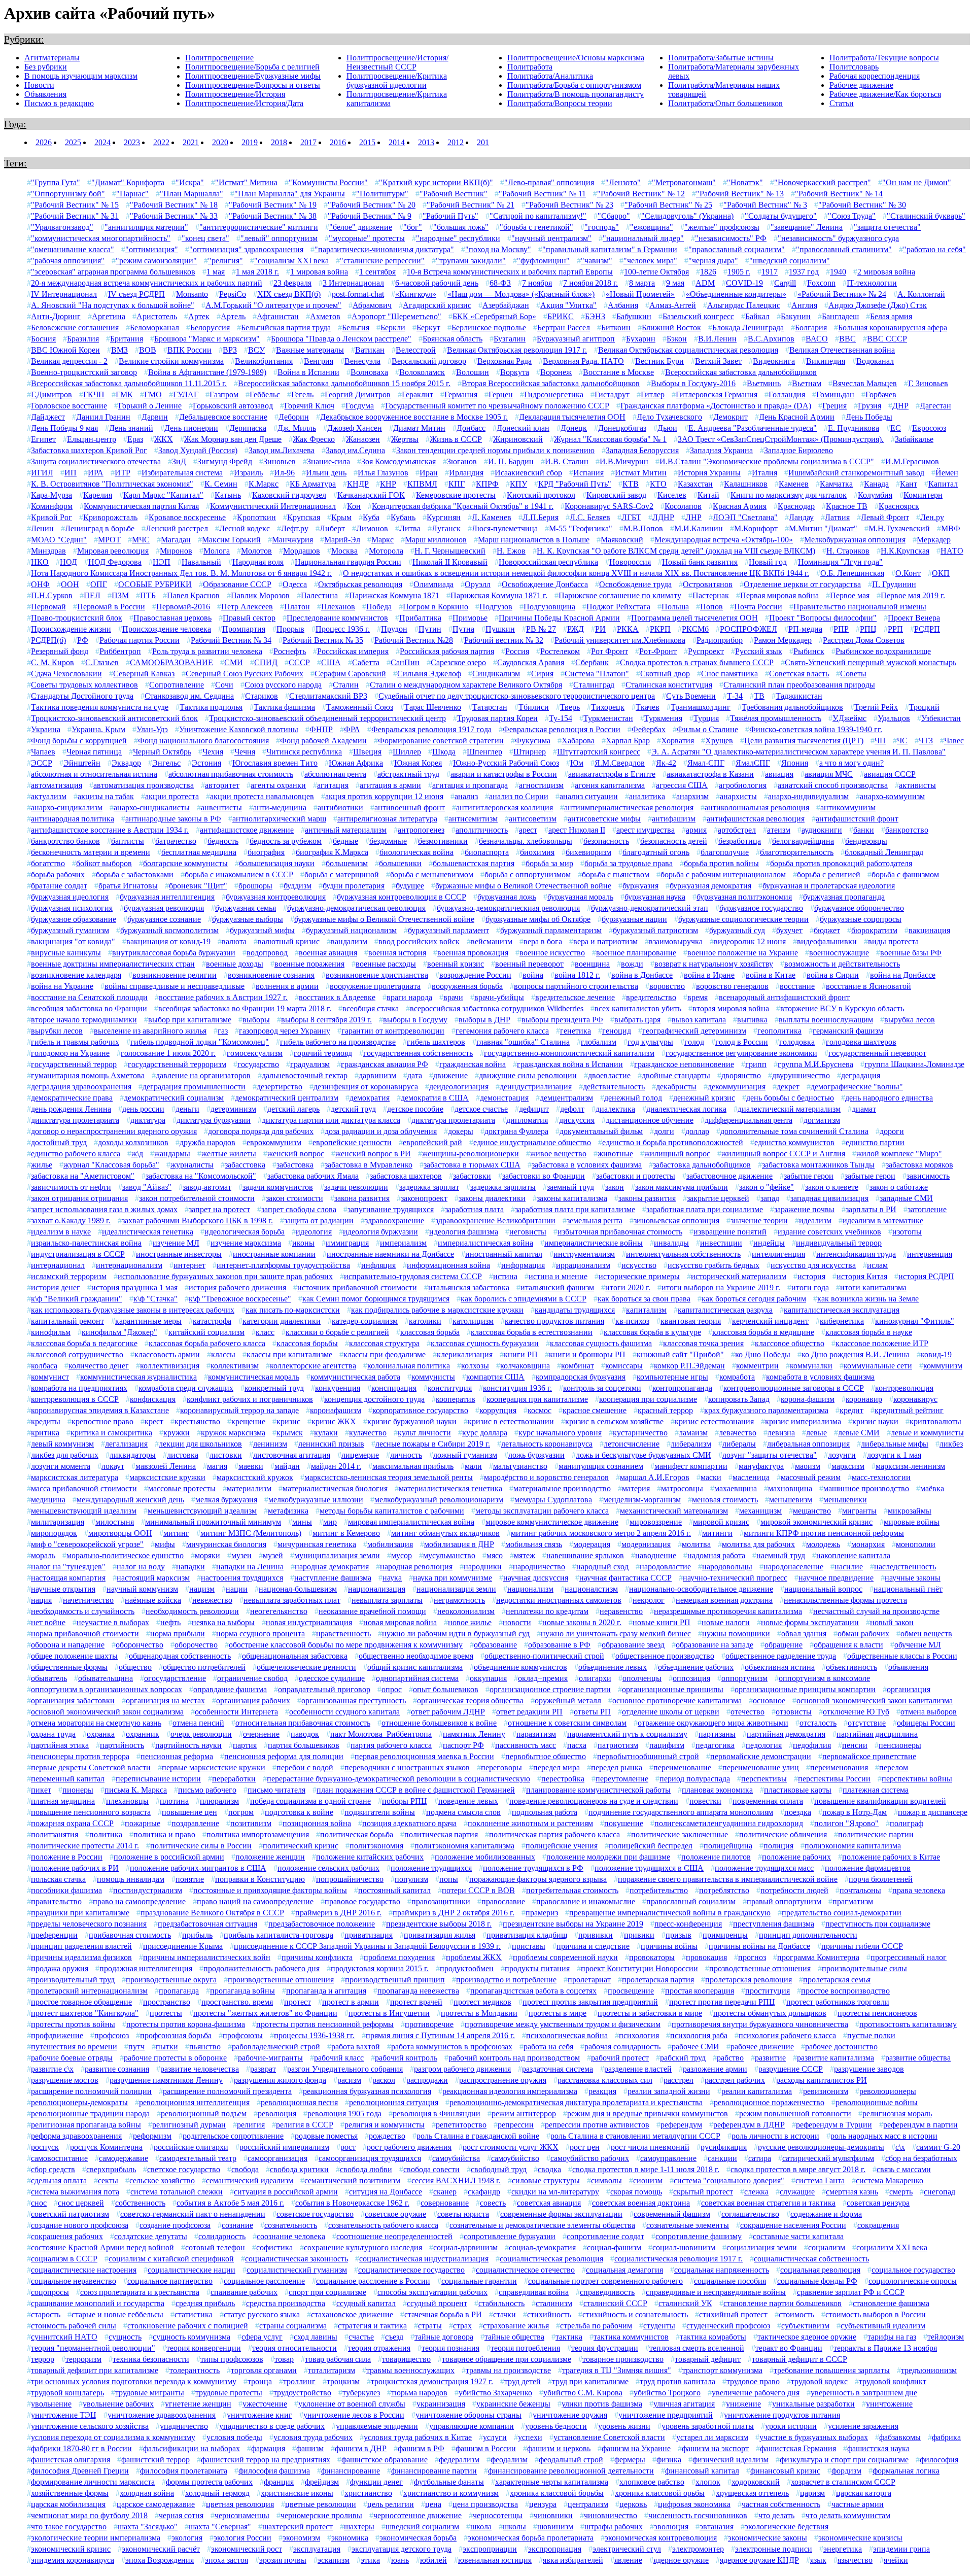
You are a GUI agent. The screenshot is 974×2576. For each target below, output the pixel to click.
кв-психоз (632, 1321)
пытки (167, 2047)
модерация (592, 1544)
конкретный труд (274, 1388)
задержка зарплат (429, 1187)
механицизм (760, 1511)
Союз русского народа (283, 685)
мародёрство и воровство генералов (546, 1477)
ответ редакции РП (529, 1712)
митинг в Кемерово (346, 1533)
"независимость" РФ (731, 238)
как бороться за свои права (644, 1299)
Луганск (446, 528)
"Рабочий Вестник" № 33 (174, 216)
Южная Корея (418, 763)
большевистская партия (474, 863)
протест (298, 2002)
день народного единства (889, 1098)
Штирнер (530, 752)
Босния (43, 339)
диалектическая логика (686, 1109)
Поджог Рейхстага (618, 607)
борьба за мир (549, 863)
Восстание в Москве (618, 372)
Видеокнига (774, 361)
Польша (675, 607)
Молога (217, 551)
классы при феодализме (385, 1354)
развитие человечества (200, 2069)
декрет (788, 1087)
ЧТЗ (926, 741)
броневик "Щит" (198, 886)
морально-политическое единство (125, 1555)
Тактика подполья (211, 707)
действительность (614, 1087)
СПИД (266, 662)
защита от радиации (319, 1221)
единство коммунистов (794, 1142)
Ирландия (466, 473)
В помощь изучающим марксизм (81, 76)
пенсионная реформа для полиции (284, 1756)
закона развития (362, 1198)
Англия (804, 305)
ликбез (951, 1444)
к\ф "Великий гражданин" (77, 1299)
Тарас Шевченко (433, 707)
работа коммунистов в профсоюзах (452, 2047)
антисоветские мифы (604, 819)
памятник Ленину (474, 1734)
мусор (402, 1555)
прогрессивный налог (909, 1957)
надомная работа (716, 1555)
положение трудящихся (431, 1868)
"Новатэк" (745, 182)
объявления (908, 1667)
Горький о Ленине (150, 406)
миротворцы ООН (120, 1533)
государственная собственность (418, 1053)
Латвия (837, 517)
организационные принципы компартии (805, 1689)
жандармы (172, 1154)
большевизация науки (277, 863)
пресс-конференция (688, 1924)
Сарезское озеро (458, 662)
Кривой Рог (51, 517)
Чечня (245, 752)
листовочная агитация (292, 1455)
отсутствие (867, 1723)
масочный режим (811, 1477)
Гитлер (653, 394)
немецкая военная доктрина (724, 1600)
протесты (166, 2013)
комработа (737, 1377)
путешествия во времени (74, 2047)
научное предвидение (836, 1578)
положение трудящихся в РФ (533, 1868)
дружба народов (207, 1142)
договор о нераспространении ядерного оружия (114, 1131)
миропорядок (54, 1533)
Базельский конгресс (698, 316)
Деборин (294, 417)
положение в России (67, 1857)
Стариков (262, 696)
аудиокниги (822, 830)
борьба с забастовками (135, 874)
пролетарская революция (749, 1980)
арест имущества (646, 830)
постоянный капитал (394, 1890)
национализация (377, 1589)
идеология (314, 1232)
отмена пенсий (198, 1723)
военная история (397, 953)
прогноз (752, 1957)
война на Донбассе (903, 975)
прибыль (197, 1935)
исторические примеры (639, 1276)
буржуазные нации (634, 919)
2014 (397, 142)
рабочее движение (762, 2047)
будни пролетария (354, 886)
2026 (44, 142)
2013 (426, 142)
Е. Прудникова (854, 428)
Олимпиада (433, 584)
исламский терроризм (69, 1276)
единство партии (875, 1142)
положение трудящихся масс (764, 1868)
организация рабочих (253, 1701)
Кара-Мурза (51, 495)
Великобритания (264, 361)
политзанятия (55, 1834)
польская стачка (58, 1879)
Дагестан (935, 406)
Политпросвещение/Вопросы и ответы (253, 85)
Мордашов (302, 551)
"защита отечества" (887, 227)
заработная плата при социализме (705, 1209)
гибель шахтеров (436, 1042)
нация (41, 1600)
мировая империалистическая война (411, 1522)
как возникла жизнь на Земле (868, 1299)
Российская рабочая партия (447, 651)
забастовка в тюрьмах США (472, 1165)
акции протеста (172, 796)
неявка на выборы (223, 1622)
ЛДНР (663, 517)
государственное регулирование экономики (741, 1053)
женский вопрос (296, 1154)
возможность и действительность (842, 964)
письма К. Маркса (136, 1790)
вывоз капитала (699, 1020)
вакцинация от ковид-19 (168, 941)
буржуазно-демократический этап (650, 908)
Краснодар (796, 506)
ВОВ (148, 350)
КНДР (358, 484)
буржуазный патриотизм (655, 930)
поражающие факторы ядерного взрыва (538, 1879)
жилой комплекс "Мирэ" (899, 1154)
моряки (207, 1555)
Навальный (201, 562)
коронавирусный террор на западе (239, 1410)
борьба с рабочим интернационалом (723, 874)
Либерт (332, 528)
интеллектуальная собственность (683, 1254)
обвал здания (804, 1634)
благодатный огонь (656, 852)
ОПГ (99, 584)
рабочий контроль (406, 2058)
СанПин (405, 662)
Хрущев (719, 741)
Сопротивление (177, 685)
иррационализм (583, 1265)
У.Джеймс (849, 718)
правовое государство (362, 1901)
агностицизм (541, 785)
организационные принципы (673, 1689)
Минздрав (48, 551)
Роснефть (290, 651)
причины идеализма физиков (81, 1957)
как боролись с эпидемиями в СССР (524, 1299)
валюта (234, 941)
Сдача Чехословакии (66, 674)
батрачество (176, 841)
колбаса (44, 1366)
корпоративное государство (420, 1410)
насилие (849, 1567)
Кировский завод (616, 495)
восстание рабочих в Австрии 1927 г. (223, 997)
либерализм (691, 1444)
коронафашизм (336, 1410)
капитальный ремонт (67, 1321)
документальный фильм (601, 1131)
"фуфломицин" (543, 261)
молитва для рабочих (758, 1544)
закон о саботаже (899, 1187)
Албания (623, 305)
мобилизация (390, 1544)
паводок (305, 1734)
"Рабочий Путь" (450, 216)
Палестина (319, 595)
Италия (764, 473)
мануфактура (761, 1466)
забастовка (295, 1165)
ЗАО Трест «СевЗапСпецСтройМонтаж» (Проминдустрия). (781, 439)
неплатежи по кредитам (547, 1611)
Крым (341, 517)
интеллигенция (778, 1254)
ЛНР (693, 517)
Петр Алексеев (247, 607)
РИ (600, 629)
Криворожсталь (110, 517)
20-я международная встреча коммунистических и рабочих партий (147, 283)
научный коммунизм (142, 1589)
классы (223, 1354)
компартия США (495, 1377)
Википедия (826, 361)
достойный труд (59, 1142)
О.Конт (908, 573)
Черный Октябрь (162, 752)
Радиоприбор (720, 640)
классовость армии (167, 1354)
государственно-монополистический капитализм (569, 1053)
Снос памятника (729, 674)
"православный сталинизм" (844, 249)
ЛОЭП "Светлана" (745, 517)
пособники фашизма (66, 1890)
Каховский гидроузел (289, 495)
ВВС (847, 339)
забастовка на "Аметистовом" (83, 1176)
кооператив (456, 1399)
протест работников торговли (838, 2002)
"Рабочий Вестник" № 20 (372, 205)
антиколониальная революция (757, 808)
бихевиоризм (588, 852)
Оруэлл (478, 584)
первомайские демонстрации (761, 1756)
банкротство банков (65, 841)
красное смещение (595, 1410)
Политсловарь (854, 67)
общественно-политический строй (544, 1656)
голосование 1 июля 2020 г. (168, 1053)
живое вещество (558, 1154)
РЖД (576, 629)
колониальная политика (409, 1366)
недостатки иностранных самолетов (559, 1600)
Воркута (515, 372)
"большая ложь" (461, 227)
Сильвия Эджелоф (429, 674)
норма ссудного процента (260, 1634)
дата (415, 1075)
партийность (122, 1745)
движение (450, 1075)
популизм (411, 1879)
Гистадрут (612, 394)
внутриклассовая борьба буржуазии (174, 953)
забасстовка (245, 1165)
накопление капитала (853, 1555)
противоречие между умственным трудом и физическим (563, 2024)
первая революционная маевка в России (424, 1756)
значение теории (759, 1221)
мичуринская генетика (317, 1544)
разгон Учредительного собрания (345, 2069)
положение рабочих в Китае (891, 1857)
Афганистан (278, 316)
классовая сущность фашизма (601, 1343)
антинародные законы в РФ (173, 819)
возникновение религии (175, 975)
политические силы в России (201, 1846)
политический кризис (301, 1846)
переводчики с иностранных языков (407, 1767)
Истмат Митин (641, 473)
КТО (658, 484)
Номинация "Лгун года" (840, 562)
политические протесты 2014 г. (85, 1846)
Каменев (794, 484)
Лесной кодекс (245, 528)
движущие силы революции (528, 1075)
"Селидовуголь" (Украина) (687, 216)
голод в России (742, 1042)
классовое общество (790, 1343)
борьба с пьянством (616, 874)
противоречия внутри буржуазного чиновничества (760, 2024)
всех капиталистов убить (638, 1008)
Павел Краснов (193, 595)
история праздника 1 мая (134, 1287)
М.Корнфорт (756, 528)
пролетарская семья (837, 1980)
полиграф (907, 1823)
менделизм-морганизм (642, 1500)
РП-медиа (805, 629)
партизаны (717, 1734)
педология (764, 1745)
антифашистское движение (247, 830)
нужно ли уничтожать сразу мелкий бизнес (616, 1634)
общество (135, 1667)
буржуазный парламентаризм (551, 930)
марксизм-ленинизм (910, 1466)
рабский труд (683, 2058)
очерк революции (201, 1734)
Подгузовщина (549, 607)
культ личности (424, 1433)
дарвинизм (377, 1075)
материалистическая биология (335, 1488)
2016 (338, 142)
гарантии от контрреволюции (393, 1031)
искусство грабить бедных (714, 1265)
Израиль (248, 473)
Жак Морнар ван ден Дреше (233, 439)
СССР (299, 662)
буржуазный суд (737, 930)
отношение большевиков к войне (439, 1723)
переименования (839, 1767)
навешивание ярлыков (585, 1555)
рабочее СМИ (695, 2047)
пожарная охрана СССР (72, 1823)
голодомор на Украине (70, 1053)
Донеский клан (523, 428)
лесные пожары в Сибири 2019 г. (433, 1444)
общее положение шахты (74, 1656)
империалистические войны (594, 1243)
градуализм (310, 1064)
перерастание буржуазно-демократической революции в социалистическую (398, 1779)
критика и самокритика (111, 1433)
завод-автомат (207, 1187)
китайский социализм (206, 1332)
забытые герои (870, 1176)
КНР (388, 484)
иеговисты (528, 1232)
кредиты (46, 1421)
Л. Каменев (492, 517)
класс (265, 1332)
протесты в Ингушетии (389, 2013)
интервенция (930, 1254)
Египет (43, 439)
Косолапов (683, 506)
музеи (241, 1555)
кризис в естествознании (511, 1421)
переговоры (501, 1767)
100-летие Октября (656, 272)
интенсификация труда (856, 1254)
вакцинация (929, 930)
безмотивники (443, 841)
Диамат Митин (419, 428)
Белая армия (891, 316)
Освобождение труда (635, 584)
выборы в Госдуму (415, 1020)
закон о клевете (832, 1187)
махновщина (790, 1488)
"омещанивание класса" (73, 249)
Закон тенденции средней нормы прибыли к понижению (495, 450)
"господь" (602, 227)
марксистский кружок (255, 1477)
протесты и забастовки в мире (650, 2013)
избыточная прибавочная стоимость (620, 1232)
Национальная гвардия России (348, 562)
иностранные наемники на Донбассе (390, 1254)
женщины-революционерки (471, 1154)
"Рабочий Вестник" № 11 (542, 194)
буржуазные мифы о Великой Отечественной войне (384, 919)
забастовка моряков (919, 1165)
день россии (143, 1109)
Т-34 (735, 696)
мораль (43, 1555)
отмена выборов (929, 1712)
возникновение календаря (76, 975)
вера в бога (543, 941)
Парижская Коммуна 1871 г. (499, 595)
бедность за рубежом (286, 841)
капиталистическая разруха (725, 1310)
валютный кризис (289, 941)
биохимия (537, 852)
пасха (577, 1745)
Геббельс (265, 394)
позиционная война (317, 1823)
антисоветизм (533, 819)
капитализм (646, 1310)
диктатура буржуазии (214, 1120)
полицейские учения (562, 1846)
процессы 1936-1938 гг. (314, 2035)
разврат (263, 2069)
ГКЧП (94, 394)
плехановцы (127, 1801)
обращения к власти (848, 1645)
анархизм (692, 796)
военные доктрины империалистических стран (113, 964)
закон (615, 1187)
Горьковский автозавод (233, 406)
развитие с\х (52, 2069)
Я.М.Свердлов (620, 763)
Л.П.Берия (541, 517)
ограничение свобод (252, 1678)
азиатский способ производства (833, 785)
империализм (403, 1243)
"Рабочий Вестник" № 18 (174, 205)
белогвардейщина (803, 841)
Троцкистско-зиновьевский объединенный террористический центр (327, 718)
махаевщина (736, 1488)
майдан (287, 1466)
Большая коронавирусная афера (893, 328)
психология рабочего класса (787, 2035)
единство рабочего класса (76, 1154)
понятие (190, 1879)
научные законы (913, 1578)
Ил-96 (284, 473)
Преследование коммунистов (337, 618)
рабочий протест (620, 2058)
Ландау (801, 517)
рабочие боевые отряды (72, 2058)
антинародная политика (73, 819)
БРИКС (561, 316)
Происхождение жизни (71, 629)
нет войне (48, 1622)
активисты (917, 785)
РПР (841, 629)
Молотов (256, 551)
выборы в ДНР (484, 1020)
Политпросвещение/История (235, 94)
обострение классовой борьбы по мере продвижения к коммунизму (346, 1645)
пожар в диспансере (933, 1812)
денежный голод (633, 1098)
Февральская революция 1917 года (431, 729)
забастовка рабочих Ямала (313, 1176)
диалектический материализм (789, 1109)
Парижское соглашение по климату (620, 595)
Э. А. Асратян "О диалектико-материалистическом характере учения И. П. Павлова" (798, 752)
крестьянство (197, 1421)
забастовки (472, 1176)
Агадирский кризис (437, 305)
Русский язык (759, 651)
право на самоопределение (139, 1901)
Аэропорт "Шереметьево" (396, 316)
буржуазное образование (74, 919)
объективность (851, 1667)
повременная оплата (768, 1801)
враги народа (409, 997)
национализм (530, 1589)
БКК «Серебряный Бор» (494, 316)
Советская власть (799, 674)
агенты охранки (278, 785)
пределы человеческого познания (89, 1924)
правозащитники (441, 1901)
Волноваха (369, 372)
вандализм (349, 941)
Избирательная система (182, 473)
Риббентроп (120, 651)
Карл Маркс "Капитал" (163, 495)
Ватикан (370, 350)
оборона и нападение (68, 1645)
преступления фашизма (774, 1924)
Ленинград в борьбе (100, 528)
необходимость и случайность (83, 1611)
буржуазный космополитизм (169, 930)
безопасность (606, 841)
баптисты (128, 841)
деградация (861, 1075)
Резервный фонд (60, 651)
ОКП (941, 573)
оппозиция (691, 1678)
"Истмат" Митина (246, 182)
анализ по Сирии (519, 796)
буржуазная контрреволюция (276, 897)
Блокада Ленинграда (748, 328)
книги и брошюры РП (587, 1354)
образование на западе (715, 1645)
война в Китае (771, 975)
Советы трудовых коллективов (84, 685)
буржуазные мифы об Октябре (538, 919)
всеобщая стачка (371, 1008)
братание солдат (59, 886)
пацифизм (667, 1745)
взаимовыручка (676, 941)
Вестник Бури (659, 361)
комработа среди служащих (186, 1388)
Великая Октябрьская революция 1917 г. (517, 350)
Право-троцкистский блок (77, 618)
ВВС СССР (887, 339)
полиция (778, 1846)
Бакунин (796, 316)
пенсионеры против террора (80, 1756)
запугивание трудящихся (391, 1209)
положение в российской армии (169, 1857)
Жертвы (405, 439)
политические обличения (783, 1834)
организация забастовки (73, 1701)
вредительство (651, 997)
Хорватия (677, 741)
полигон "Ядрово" (846, 1823)
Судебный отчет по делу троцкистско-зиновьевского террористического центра (517, 696)
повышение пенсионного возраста (91, 1812)
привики (639, 1935)
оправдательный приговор (324, 1689)
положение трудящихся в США (649, 1868)
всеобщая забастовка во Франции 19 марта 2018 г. (245, 1008)
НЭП (162, 562)
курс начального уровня (560, 1433)
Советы (853, 674)
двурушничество (801, 1075)
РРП (895, 629)
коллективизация (170, 1366)
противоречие (429, 2024)
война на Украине (62, 986)
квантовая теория (691, 1321)
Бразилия (83, 339)
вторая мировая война (731, 1008)
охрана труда (53, 1734)
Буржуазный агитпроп (576, 339)
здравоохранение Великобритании (495, 1221)
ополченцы (642, 1678)
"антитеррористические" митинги (259, 227)
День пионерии (191, 428)
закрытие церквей (718, 1198)
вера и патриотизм (605, 941)
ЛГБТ (631, 517)
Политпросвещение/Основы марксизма (576, 58)
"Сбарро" (614, 216)
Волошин (473, 372)
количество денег (99, 1366)
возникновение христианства (377, 975)
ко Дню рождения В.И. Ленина (856, 1354)
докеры (461, 1131)
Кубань (403, 517)
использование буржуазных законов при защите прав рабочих (225, 1276)
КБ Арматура (313, 484)
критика (45, 1433)
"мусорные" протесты (367, 238)
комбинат (578, 1366)
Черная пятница (94, 752)
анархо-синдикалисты (152, 808)
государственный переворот (877, 1053)
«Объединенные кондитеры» (736, 294)
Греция (834, 406)
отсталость (818, 1723)
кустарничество (640, 1433)
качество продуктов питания (554, 1321)
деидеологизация (459, 1087)
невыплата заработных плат (292, 1600)
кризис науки (875, 1421)
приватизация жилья (440, 1935)
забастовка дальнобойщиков (702, 1165)
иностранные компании (274, 1254)
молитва (696, 1544)
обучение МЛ (918, 1645)
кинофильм (51, 1332)
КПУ (518, 484)
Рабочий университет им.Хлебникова (620, 640)
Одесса (295, 584)
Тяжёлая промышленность (776, 718)
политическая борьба (357, 1834)
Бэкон (677, 339)
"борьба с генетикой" (536, 227)
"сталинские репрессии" (382, 261)
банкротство (907, 830)
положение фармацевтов (868, 1868)
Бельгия (356, 328)
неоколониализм (466, 1611)
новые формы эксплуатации (810, 1622)
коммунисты (433, 1377)
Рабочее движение (861, 85)
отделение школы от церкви (671, 1712)
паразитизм (536, 1734)
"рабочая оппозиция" (68, 261)
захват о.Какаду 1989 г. (71, 1221)
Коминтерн (923, 495)
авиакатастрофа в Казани (710, 774)
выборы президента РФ (562, 1020)
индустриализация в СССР (78, 1254)
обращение (784, 1645)
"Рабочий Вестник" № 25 (668, 205)
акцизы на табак (106, 796)
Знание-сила (328, 461)
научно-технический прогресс (735, 1578)
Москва (344, 551)
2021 (191, 142)
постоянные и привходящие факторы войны (270, 1890)
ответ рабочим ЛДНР (448, 1712)
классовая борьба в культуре (652, 1332)
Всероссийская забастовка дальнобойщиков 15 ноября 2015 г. (344, 383)
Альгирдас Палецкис (744, 305)
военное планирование (636, 953)
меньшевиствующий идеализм (84, 1511)
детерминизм (233, 1109)
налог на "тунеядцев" (68, 1567)
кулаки (326, 1433)
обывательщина (106, 1678)
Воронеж (556, 372)
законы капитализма (572, 1198)
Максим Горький (231, 540)
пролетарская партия (658, 1980)
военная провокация (473, 953)
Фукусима (533, 741)
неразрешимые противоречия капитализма (728, 1611)
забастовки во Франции (544, 1176)
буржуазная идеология (70, 897)
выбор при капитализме (190, 1020)
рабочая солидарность (622, 2047)
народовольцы (727, 1567)
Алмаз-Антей (673, 305)
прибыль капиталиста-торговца (279, 1935)
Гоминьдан (835, 394)
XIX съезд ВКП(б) (289, 294)
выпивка (752, 1020)
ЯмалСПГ (753, 763)
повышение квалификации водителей (880, 1801)
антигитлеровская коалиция (505, 808)
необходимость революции (192, 1611)
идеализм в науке (61, 1232)
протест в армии (351, 2002)
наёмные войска (153, 1600)
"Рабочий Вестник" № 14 (839, 194)
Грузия (869, 406)
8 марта (642, 283)
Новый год (768, 562)
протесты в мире (558, 2013)
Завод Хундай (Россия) (198, 450)
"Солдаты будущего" (781, 216)
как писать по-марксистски (293, 1310)
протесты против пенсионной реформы (325, 2024)
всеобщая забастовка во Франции (89, 1008)
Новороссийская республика (548, 562)
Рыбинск (809, 651)
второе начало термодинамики (84, 1020)
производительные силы (864, 1968)
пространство (167, 2002)
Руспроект (706, 651)
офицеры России (926, 1723)
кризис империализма (803, 1421)
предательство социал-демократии (842, 1913)
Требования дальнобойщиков (792, 707)
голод (694, 1042)
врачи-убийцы (499, 997)
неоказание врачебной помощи (372, 1611)
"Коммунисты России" (328, 182)
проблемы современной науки (565, 1957)
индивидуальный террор (839, 1243)
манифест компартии (691, 1466)
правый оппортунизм (784, 1901)
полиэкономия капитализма (853, 1846)
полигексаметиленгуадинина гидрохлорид (729, 1823)
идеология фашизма (464, 1232)
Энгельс (166, 763)
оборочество (196, 1645)
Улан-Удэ (152, 729)
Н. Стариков (848, 551)
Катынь (228, 495)
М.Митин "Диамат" (823, 528)
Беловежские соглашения (75, 328)
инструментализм (584, 1254)
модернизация (646, 1544)
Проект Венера (914, 618)
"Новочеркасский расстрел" (823, 182)
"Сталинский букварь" (926, 216)
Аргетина (109, 316)
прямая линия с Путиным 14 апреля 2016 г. (440, 2035)
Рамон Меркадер (783, 640)
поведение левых (468, 1801)
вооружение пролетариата (375, 986)
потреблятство (724, 1890)
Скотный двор (665, 674)
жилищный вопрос (677, 1154)
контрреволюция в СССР (75, 1399)
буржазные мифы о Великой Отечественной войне (523, 886)
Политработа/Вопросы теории (560, 103)
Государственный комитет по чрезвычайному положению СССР (497, 406)
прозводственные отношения (760, 1968)
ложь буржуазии (536, 1455)
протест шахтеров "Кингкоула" (85, 2013)
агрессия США (682, 785)
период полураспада (695, 1779)
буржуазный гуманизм (70, 930)
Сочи (224, 685)
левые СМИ (859, 1433)
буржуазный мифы (262, 930)
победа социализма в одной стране (310, 1801)
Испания (588, 473)
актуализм (49, 796)
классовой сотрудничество (77, 1354)
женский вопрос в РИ (373, 1154)
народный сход (602, 1567)
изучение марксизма (246, 1243)
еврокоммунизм (274, 1142)
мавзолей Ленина (166, 1466)
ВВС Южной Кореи (65, 350)
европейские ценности (352, 1142)
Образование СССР (237, 584)
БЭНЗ (595, 316)
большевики (400, 863)
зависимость (928, 1176)
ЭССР (42, 763)
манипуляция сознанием (601, 1466)
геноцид (617, 1031)
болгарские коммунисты (185, 863)
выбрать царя (637, 1020)
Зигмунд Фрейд (225, 461)
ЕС (896, 428)
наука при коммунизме (453, 1578)
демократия (370, 1098)
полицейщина (728, 1846)
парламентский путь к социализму (627, 1734)
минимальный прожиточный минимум (213, 1522)
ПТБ (148, 595)
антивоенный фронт (410, 808)
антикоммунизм (848, 808)
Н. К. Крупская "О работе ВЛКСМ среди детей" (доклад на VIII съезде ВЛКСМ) (676, 551)
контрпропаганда (682, 1388)
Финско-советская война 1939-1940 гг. (816, 729)
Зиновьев (280, 461)
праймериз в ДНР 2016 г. (338, 1913)
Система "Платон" (597, 674)
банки (864, 830)
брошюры (255, 886)
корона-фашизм (808, 1399)
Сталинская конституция (669, 685)
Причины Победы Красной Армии (559, 618)
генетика (576, 1031)
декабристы (676, 1087)
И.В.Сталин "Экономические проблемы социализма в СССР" (767, 461)
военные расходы (386, 964)
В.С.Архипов (771, 339)
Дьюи (667, 428)
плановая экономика (717, 1790)
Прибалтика (420, 618)
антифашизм (674, 819)
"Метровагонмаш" (684, 182)
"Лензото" (623, 182)
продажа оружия (60, 1968)
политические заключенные (680, 1834)
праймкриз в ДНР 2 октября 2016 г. (454, 1913)
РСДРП (927, 629)
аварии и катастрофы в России (504, 774)
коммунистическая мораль (254, 1377)
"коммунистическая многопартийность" (101, 238)
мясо (495, 1555)
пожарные (143, 1823)
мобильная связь (534, 1544)
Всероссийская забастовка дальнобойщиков (741, 372)
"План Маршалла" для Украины (290, 194)
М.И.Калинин (699, 528)
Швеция (367, 752)
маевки (251, 1466)
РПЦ (868, 629)
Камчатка (836, 484)
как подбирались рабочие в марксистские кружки (437, 1310)
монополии (916, 1544)
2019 (250, 142)
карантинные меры (148, 1321)
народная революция (416, 1567)
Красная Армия (740, 506)
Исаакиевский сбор (528, 473)
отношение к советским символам (567, 1723)
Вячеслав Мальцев (865, 383)
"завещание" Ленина (807, 227)
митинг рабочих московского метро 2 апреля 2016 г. (601, 1533)
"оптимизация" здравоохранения (246, 249)
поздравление (195, 1823)
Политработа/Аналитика (550, 76)
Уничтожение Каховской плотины (239, 729)
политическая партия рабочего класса (554, 1834)
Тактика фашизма (284, 707)
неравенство (621, 1611)
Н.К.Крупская (905, 551)
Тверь (570, 707)
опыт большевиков (446, 1689)
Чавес (954, 741)
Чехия (213, 752)
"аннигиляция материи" (146, 227)
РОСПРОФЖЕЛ (749, 629)
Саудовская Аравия (531, 662)
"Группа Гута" (56, 182)
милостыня (115, 1522)
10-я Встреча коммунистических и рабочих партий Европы (510, 272)
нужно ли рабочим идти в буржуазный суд (456, 1634)
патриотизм (618, 1745)
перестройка (563, 1779)
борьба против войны (721, 863)
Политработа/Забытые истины (721, 58)
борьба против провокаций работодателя (841, 863)
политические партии (876, 1834)
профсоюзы (243, 2035)
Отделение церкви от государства (802, 584)
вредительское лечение (575, 997)
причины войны (669, 1946)
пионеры (78, 1790)
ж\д (137, 1154)
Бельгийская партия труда (286, 328)
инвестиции (721, 1243)
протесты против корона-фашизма (186, 2024)
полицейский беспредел (651, 1846)
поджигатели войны (380, 1812)
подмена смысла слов (463, 1812)
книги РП (521, 1354)
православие (503, 1901)
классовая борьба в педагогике (84, 1343)
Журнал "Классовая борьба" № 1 (610, 439)
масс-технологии (881, 1477)
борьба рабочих (58, 874)
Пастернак (711, 595)
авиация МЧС (829, 774)
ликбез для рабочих (65, 1455)
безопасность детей (674, 841)
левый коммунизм (62, 1444)
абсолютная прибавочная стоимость (231, 774)
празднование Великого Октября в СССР (212, 1913)
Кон (354, 506)
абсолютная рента (335, 774)
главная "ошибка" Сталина (523, 1042)
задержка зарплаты (503, 1187)
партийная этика (60, 1745)
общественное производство (665, 1656)
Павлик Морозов (260, 595)
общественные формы (69, 1667)
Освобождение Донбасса (545, 584)
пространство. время (237, 2002)
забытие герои (809, 1176)
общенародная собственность (180, 1656)
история (811, 1276)
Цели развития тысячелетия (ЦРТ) (804, 741)
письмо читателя (276, 1790)
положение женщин (270, 1857)
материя (636, 1488)
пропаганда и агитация (326, 1991)
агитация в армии (390, 785)
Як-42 (666, 763)
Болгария (811, 328)
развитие (770, 2058)
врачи (453, 997)
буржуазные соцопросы (861, 919)
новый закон (892, 1622)
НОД (68, 562)
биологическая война (416, 852)
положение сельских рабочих (328, 1868)
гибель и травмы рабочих (75, 1042)
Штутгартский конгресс (599, 752)
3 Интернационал (353, 283)
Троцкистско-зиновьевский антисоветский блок (114, 718)
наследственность (905, 1567)
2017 (308, 142)
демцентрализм (566, 1098)
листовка (183, 1455)
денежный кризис (704, 1098)
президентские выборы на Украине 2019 (573, 1924)
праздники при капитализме (80, 1913)
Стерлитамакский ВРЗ (328, 696)
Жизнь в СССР (456, 439)
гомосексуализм (255, 1053)
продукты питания (537, 1968)
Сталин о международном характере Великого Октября (466, 685)
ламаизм (693, 1433)
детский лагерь (293, 1109)
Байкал (757, 316)
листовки (226, 1455)
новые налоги (726, 1622)
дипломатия (527, 1120)
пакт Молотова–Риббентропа (381, 1734)
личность (406, 1455)
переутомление (622, 1779)
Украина (46, 729)
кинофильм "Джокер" (119, 1332)
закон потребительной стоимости (197, 1198)
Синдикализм (496, 674)
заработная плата (474, 1209)
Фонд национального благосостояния (203, 741)
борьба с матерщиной (342, 874)
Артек (199, 316)
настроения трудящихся (242, 1578)
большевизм (347, 863)
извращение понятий (730, 1232)
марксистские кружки (167, 1477)
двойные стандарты (676, 1075)
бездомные (388, 841)
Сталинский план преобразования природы (799, 685)
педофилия (812, 1745)
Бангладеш (840, 316)
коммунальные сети (878, 1366)
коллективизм (235, 1366)
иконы (303, 1243)
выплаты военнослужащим (826, 1020)
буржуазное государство (761, 908)
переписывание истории (158, 1779)
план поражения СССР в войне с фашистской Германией (416, 1790)
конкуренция (338, 1388)
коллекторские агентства (313, 1366)
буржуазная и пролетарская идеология (829, 886)
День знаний (131, 428)
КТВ (631, 484)
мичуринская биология (226, 1544)
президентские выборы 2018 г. (439, 1924)
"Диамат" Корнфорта (128, 182)
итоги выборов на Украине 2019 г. (721, 1287)
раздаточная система (558, 2069)
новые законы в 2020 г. (582, 1622)
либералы (739, 1444)
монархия (868, 1544)
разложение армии (715, 2069)
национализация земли (456, 1589)
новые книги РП (662, 1622)
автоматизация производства (144, 785)
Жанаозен (363, 439)
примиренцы (725, 1935)
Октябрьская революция (360, 584)
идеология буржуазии (380, 1232)
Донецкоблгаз (622, 428)
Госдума (360, 406)
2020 (220, 142)
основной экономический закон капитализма (875, 1701)
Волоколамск (422, 372)
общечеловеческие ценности (306, 1667)
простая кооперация (700, 1991)
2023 (132, 142)
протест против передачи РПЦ (722, 2002)
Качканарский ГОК (371, 495)
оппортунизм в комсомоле (824, 1678)
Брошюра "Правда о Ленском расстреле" (341, 339)
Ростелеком (560, 651)
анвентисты (221, 808)
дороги (892, 1131)
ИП (71, 473)
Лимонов (372, 528)
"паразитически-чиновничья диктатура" (384, 249)
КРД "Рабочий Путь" (575, 484)
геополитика (779, 1031)
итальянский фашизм (557, 1287)
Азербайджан (506, 305)
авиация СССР (890, 774)
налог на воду (141, 1567)
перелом (894, 1767)
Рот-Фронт (658, 651)
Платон (297, 607)
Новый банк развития (700, 562)
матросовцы (682, 1488)
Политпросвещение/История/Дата (244, 103)
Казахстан (695, 484)
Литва (410, 528)
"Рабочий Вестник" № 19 (273, 205)
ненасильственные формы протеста (845, 1600)
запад (770, 1198)
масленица (751, 1477)
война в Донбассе (642, 975)
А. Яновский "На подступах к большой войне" (113, 305)
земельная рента (595, 1221)
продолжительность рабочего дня (262, 1968)
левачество (738, 1433)
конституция (450, 1388)
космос (540, 1410)
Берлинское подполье (489, 328)
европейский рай (432, 1142)
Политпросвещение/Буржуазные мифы (253, 76)
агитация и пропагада (470, 785)
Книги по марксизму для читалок (789, 495)
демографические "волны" (857, 1087)
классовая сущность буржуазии (485, 1343)
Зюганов (462, 461)
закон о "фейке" (767, 1187)
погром (241, 1812)
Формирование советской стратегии (441, 741)
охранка (101, 1734)
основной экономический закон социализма (107, 1712)
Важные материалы (310, 350)
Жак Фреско (314, 439)
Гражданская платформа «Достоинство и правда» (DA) (716, 406)
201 (483, 142)
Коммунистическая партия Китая (141, 506)
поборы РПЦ (405, 1801)
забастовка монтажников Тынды (818, 1165)
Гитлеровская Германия (717, 394)
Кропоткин (256, 517)
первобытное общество (546, 1756)
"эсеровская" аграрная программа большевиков (113, 272)
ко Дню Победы (763, 1354)
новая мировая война (400, 1622)
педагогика (715, 1745)
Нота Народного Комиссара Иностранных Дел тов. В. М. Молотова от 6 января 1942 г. (181, 573)
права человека (919, 1890)
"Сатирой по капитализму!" (538, 216)
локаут (113, 1466)
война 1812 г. (577, 975)
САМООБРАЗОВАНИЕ (171, 662)
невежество (212, 1600)
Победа (379, 607)
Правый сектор (249, 618)
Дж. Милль (297, 428)
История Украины (709, 473)
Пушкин (500, 629)
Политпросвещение (219, 58)
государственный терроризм (177, 1064)
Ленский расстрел (177, 528)
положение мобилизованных (485, 1857)
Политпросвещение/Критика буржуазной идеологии (397, 80)
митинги (717, 1533)
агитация (333, 785)
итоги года (810, 1287)
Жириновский (518, 439)
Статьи (842, 103)
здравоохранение (394, 1221)
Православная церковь (172, 618)
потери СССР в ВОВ (478, 1890)
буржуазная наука (655, 897)
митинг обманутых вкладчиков (445, 1533)
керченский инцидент (770, 1321)
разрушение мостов (65, 2080)
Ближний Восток (671, 328)
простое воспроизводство (845, 1991)
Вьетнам (807, 383)
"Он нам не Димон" (917, 182)
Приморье (470, 618)
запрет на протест (219, 1209)
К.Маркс (264, 484)
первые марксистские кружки (214, 1767)
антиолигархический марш (279, 819)
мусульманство (449, 1555)
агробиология (743, 785)
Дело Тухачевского (669, 417)
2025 (73, 142)
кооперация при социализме (648, 1399)
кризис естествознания (714, 1421)
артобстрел (737, 830)
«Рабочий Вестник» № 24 (842, 294)
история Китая (862, 1276)
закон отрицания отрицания (79, 1198)
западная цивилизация (829, 1198)
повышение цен (189, 1812)
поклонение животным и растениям (530, 1823)
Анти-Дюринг (56, 316)
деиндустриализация (536, 1087)
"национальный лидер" (643, 238)
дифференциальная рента (749, 1120)
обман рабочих (863, 1634)
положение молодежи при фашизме (608, 1857)
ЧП (880, 741)
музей (273, 1555)
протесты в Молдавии (479, 2013)
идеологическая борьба (245, 1232)
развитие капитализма (836, 2058)
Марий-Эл (342, 540)
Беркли (393, 328)
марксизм (848, 1466)
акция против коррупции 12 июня (384, 796)
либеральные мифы (895, 1444)
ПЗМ (120, 595)
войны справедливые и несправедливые (175, 986)
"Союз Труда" (852, 216)
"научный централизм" (551, 238)
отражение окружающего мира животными (713, 1723)
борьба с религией (829, 874)
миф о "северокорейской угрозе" (87, 1544)
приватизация (369, 1935)
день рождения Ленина (71, 1109)
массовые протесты (182, 1488)
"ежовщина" (652, 227)
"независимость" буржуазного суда (838, 238)
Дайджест (48, 417)
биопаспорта (487, 852)
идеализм (815, 1221)
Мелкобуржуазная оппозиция (855, 540)
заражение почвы (804, 1209)
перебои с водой (305, 1767)
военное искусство (552, 953)
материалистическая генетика (450, 1488)
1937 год (804, 272)
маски (711, 1477)
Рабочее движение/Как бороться (885, 94)
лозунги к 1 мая (894, 1455)
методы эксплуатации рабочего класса (542, 1511)
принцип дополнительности (808, 1935)
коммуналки (811, 1366)
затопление (927, 1209)
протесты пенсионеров (877, 2013)
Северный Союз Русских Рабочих (245, 674)
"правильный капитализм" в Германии (610, 249)
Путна (463, 629)
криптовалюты (935, 1421)
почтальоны (860, 1890)
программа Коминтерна (818, 1957)
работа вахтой (356, 2047)
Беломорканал (154, 328)
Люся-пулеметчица (505, 528)
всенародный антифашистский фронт (784, 997)
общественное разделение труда (781, 1656)
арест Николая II (577, 830)
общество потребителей (204, 1667)
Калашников (746, 484)
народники (483, 1567)
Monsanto (192, 294)
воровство (667, 986)
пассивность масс (526, 1745)
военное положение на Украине (743, 953)
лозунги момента (61, 1466)
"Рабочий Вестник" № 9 (370, 216)
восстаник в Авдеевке (337, 997)
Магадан (176, 540)
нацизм (202, 1589)
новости (517, 1622)
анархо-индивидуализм (808, 796)
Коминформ (52, 506)
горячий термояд (323, 1053)
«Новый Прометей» (640, 294)
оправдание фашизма (230, 1689)
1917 (770, 272)
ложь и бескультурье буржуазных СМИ (643, 1455)
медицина (48, 1500)
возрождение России (475, 975)
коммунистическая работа (355, 1377)
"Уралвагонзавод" (62, 227)
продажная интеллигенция (146, 1968)
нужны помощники (736, 1634)
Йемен (947, 473)
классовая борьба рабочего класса (207, 1343)
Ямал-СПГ (706, 763)
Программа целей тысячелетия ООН (694, 618)
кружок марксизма (233, 1433)
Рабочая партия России (140, 640)
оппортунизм (744, 1678)
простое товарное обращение (81, 2002)
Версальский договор (429, 361)
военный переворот (529, 964)
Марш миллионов (436, 540)
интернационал (58, 1265)
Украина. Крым (98, 729)
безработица (740, 841)
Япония (795, 763)
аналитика (647, 796)
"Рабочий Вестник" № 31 (75, 216)
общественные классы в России (902, 1656)
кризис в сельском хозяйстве (614, 1421)
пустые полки (871, 2035)
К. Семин (221, 484)
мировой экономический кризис (816, 1522)
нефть (170, 1622)
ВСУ (256, 350)
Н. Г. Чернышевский (450, 551)
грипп (756, 1064)
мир (330, 1522)
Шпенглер (484, 752)
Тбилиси (534, 707)
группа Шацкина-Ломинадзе (914, 1064)
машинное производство (866, 1488)
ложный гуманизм (465, 1455)
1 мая (216, 272)
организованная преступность (354, 1701)
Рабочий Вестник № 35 (323, 640)
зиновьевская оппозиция (676, 1221)
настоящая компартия (68, 1578)
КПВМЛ (422, 484)
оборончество (140, 1645)
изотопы (907, 1232)
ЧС (902, 741)
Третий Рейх (876, 707)
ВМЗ (119, 350)
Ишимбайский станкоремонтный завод (856, 473)
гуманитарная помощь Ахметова (88, 1075)
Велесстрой (416, 350)
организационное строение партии (550, 1689)
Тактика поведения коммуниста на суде (100, 707)
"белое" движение (361, 227)
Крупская (304, 517)
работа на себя (548, 2047)
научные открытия (63, 1589)
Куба (371, 517)
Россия (517, 651)
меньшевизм (791, 1500)
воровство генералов (732, 986)
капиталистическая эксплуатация (842, 1310)
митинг (176, 1533)
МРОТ (109, 540)
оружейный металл (568, 1701)
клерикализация (465, 1354)
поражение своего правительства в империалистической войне (728, 1879)
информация (523, 1265)
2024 (102, 142)
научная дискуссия (536, 1578)
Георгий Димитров (358, 394)
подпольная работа (545, 1812)
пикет (41, 1790)
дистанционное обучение (650, 1120)
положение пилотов (716, 1857)
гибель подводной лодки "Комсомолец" (200, 1042)
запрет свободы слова (299, 1209)
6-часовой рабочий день (437, 283)
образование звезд (633, 1645)
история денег (56, 1287)
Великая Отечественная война (842, 350)
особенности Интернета (236, 1712)
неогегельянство (279, 1611)
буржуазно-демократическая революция (356, 908)
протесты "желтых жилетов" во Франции (265, 2013)
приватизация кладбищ (527, 1935)
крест (154, 1421)
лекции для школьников (200, 1444)
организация (909, 1689)
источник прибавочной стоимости (357, 1287)
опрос (392, 1689)
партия (245, 1745)
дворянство (741, 1075)
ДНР (900, 406)
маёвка (932, 1488)
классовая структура (384, 1343)
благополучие (725, 852)
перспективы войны (917, 1779)
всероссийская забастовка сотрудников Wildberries (497, 1008)
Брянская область (453, 339)
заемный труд (570, 1187)
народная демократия (332, 1567)
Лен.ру (932, 517)
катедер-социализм (365, 1321)
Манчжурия (292, 540)
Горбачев (881, 394)
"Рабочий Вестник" (454, 194)
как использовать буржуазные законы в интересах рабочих (133, 1310)
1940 (838, 272)
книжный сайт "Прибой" (680, 1354)
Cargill (785, 283)
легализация (126, 1444)
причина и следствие (593, 1946)
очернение (261, 1734)
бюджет (827, 930)
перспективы (764, 1779)
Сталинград (594, 685)
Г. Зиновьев (928, 383)
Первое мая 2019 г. (913, 595)
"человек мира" (650, 261)
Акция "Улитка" (568, 305)
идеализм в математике (883, 1221)
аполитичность (482, 830)
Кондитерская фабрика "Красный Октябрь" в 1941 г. (463, 506)
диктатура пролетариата (453, 1120)
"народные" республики (458, 238)
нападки (190, 1567)
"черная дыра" (713, 261)
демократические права (72, 1098)
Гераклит (418, 394)
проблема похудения (399, 1957)
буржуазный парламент (448, 930)
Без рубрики (46, 67)
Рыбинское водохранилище (883, 651)
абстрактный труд (408, 774)
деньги (187, 1109)
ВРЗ (230, 350)
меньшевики (845, 1500)
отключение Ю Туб (856, 1712)
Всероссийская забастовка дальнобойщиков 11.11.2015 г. (129, 383)
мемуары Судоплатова (553, 1500)
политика (106, 1834)
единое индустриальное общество (532, 1142)
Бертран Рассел (564, 328)
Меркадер (934, 540)
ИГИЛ (42, 473)
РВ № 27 (541, 629)
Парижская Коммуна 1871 (394, 595)
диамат (864, 1109)
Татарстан (490, 707)
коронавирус (915, 1399)
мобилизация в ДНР (459, 1544)
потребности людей (794, 1890)
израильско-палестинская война (86, 1243)
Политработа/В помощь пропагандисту (576, 94)
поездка (798, 1812)
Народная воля (258, 562)
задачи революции (356, 1187)
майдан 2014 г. (336, 1466)
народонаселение (793, 1567)
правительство (56, 1901)
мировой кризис (721, 1522)
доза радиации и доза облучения (381, 1131)
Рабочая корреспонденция (875, 76)
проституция (768, 1991)
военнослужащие (839, 953)
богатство (48, 863)
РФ (83, 640)
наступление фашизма (333, 1578)
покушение (624, 1823)
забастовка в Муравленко (369, 1165)
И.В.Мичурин (624, 461)
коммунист (50, 1377)
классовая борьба (430, 1332)
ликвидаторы (133, 1455)
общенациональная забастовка (295, 1656)
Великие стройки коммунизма (171, 361)
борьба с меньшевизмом (432, 874)
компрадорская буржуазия (581, 1377)
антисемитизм (473, 819)
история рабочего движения (237, 1287)
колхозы (475, 1366)
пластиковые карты (798, 1790)
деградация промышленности (194, 1087)
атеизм (779, 830)
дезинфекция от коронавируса (366, 1087)
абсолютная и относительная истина (94, 774)
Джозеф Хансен (355, 428)
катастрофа (212, 1321)
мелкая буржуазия (226, 1500)
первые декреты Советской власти (91, 1767)
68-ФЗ (500, 283)
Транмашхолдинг (701, 707)
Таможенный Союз (360, 707)
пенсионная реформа (177, 1756)
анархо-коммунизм (892, 796)
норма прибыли (178, 1634)
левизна (781, 1433)
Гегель (302, 394)
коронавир (864, 1399)
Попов (711, 607)
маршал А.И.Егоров (655, 1477)
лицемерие (360, 1455)
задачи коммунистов (278, 1187)
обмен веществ (926, 1634)
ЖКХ (164, 439)
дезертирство (280, 1087)
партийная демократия (786, 1734)
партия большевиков (304, 1745)
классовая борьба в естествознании (532, 1332)
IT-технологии (872, 283)
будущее (410, 886)
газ (223, 1031)
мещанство (812, 1511)
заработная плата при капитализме (575, 1209)
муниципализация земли (337, 1555)
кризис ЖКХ (334, 1421)
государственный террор (74, 1064)
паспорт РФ (463, 1745)
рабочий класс (339, 2058)
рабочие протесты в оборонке (175, 2058)
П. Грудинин (894, 584)
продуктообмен (467, 1968)
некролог (649, 1600)
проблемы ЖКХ (474, 1957)
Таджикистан (799, 696)
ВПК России (189, 350)
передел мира (556, 1767)
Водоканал (875, 361)
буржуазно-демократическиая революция (508, 908)
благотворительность (797, 852)
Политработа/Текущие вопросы (884, 58)
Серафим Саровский (350, 674)
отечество (747, 1712)
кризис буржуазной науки (412, 1421)
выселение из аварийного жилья (150, 1031)
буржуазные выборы (248, 919)
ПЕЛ (92, 595)
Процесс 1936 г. (343, 629)
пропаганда (179, 1991)
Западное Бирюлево (798, 450)
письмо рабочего (207, 1790)
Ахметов (325, 316)
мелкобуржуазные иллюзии (316, 1500)
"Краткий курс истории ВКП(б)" (436, 182)
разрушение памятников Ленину (166, 2080)
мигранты (859, 1511)
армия (696, 830)
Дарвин (155, 417)
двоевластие (609, 1075)
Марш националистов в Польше (534, 540)
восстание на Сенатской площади (89, 997)
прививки (596, 1935)
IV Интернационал (64, 294)
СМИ (234, 662)
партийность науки (188, 1745)
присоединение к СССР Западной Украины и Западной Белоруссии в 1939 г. (367, 1946)
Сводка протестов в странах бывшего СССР (697, 662)
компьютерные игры (672, 1377)
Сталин (346, 685)
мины (302, 1522)
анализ (466, 796)
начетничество (88, 1600)
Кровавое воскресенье (187, 517)
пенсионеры (900, 1745)
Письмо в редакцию (59, 103)
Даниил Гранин (103, 417)
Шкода (444, 752)
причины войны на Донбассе (759, 1946)
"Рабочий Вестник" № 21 (471, 205)
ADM (705, 283)
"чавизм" (597, 261)
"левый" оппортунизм (279, 238)
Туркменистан (608, 718)
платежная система (876, 1790)
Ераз (135, 439)
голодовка (797, 1042)
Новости (39, 85)
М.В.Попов (643, 528)
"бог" (413, 227)
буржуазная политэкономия (744, 897)
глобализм (599, 1042)
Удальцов (894, 718)
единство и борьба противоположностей (673, 1142)
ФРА (352, 729)
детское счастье (481, 1109)
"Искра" (190, 182)
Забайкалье (914, 439)
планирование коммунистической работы (598, 1790)
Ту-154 (561, 718)
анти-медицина (280, 808)
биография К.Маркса (332, 852)
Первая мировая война (779, 595)
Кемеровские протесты (456, 495)
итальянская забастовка (469, 1287)
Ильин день (326, 473)
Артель (233, 316)
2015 (367, 142)
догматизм (822, 1120)
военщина (592, 964)
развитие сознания (117, 2069)
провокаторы (652, 1957)
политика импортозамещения (258, 1834)
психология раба (699, 2035)
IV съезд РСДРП (136, 294)
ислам (877, 1265)
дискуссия (577, 1120)
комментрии (757, 1366)
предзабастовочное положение (322, 1924)
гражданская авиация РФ (385, 1064)
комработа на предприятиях (79, 1388)
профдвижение (57, 2035)
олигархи (595, 1678)
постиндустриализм (148, 1890)
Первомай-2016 (183, 607)
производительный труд (73, 1980)
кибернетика (842, 1321)
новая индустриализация (309, 1622)
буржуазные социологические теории (743, 919)
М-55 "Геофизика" (581, 528)
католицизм (473, 1321)
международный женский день (130, 1500)
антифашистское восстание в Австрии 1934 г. (110, 830)
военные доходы (235, 964)
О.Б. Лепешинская (852, 573)
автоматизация (57, 785)
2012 (456, 142)
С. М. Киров (53, 662)
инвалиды (671, 1243)
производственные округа (171, 1980)
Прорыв (290, 629)
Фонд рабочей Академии (323, 741)
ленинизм (270, 1444)
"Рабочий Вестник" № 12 (641, 194)
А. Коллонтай (921, 294)
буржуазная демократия (710, 886)
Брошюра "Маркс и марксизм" (207, 339)
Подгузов (496, 607)
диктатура (148, 1120)
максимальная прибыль (413, 1466)
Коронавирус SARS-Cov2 (609, 506)
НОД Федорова (115, 562)
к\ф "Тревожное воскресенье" (240, 1299)
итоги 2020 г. (628, 1287)
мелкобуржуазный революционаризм (439, 1500)
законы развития (647, 1198)
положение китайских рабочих (370, 1857)
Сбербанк (592, 662)
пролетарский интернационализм (89, 1991)
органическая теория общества (470, 1701)
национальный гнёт (908, 1589)
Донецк (574, 428)
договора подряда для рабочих (261, 1131)
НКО (40, 562)
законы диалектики (492, 1198)
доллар (697, 1131)
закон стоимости (294, 1198)
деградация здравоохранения (81, 1087)
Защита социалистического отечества (96, 461)
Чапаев (43, 752)
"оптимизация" (152, 249)
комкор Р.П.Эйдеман (689, 1366)
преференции (54, 1935)
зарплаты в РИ (871, 1209)
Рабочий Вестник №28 (414, 640)
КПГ (457, 484)
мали (473, 1466)
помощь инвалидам (131, 1879)
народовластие (665, 1567)
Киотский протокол (541, 495)
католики (425, 1321)
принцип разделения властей (81, 1946)
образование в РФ (559, 1645)
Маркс (382, 540)
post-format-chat (358, 294)
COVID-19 (744, 283)
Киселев (672, 495)
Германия (461, 394)
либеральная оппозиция (808, 1444)
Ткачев (648, 707)
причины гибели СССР (862, 1946)
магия (217, 1466)
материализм (249, 1488)
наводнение (656, 1555)
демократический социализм (174, 1098)
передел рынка (617, 1767)
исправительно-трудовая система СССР (413, 1276)
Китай (708, 495)
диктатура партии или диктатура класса (331, 1120)
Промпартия (244, 629)
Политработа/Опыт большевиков (725, 103)
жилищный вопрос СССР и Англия (783, 1154)
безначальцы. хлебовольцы (526, 841)
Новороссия (630, 562)
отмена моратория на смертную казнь (96, 1723)
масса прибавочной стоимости (84, 1488)
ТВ (759, 696)
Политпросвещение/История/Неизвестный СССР (397, 62)
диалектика (615, 1109)
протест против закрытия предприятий (590, 2002)
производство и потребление (506, 1980)
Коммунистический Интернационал (273, 506)
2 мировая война (886, 272)
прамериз (542, 1913)
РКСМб (695, 629)
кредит (851, 1410)
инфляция (378, 1265)
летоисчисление (632, 1444)
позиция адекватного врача (409, 1823)
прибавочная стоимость (130, 1935)
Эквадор (126, 763)
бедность (223, 841)
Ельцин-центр (92, 439)
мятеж (525, 1555)
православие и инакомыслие (586, 1901)
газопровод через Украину (285, 1031)
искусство (639, 1265)
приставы (529, 1946)
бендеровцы (866, 841)
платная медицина (63, 1801)
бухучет (789, 930)
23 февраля (292, 283)
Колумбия (875, 495)
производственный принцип (395, 1980)
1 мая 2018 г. (257, 272)
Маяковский (622, 540)
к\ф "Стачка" (155, 1299)
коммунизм (943, 1366)
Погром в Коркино (436, 607)
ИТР (123, 473)
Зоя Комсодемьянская (398, 461)
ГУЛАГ (186, 394)
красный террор (665, 1410)
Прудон (394, 629)
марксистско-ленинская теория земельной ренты (389, 1477)
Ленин (42, 528)
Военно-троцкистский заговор (84, 372)
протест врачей (416, 2002)
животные (615, 1154)
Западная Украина (721, 450)
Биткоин (616, 328)
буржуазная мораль (580, 897)
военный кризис (456, 964)
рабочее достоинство (841, 2047)
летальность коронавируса (547, 1444)
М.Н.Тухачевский (899, 528)
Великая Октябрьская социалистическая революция (688, 350)
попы (449, 1879)
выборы (256, 1020)
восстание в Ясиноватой (868, 986)
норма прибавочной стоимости (85, 1634)
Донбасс (471, 428)
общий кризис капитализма (415, 1667)
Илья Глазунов (383, 473)
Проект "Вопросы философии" (823, 618)
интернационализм (129, 1265)
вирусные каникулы (66, 953)
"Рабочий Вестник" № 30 (862, 205)
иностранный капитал (504, 1254)
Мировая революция (113, 551)
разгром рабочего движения (462, 2069)
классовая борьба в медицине (763, 1332)
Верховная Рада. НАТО (583, 361)
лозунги (842, 1455)
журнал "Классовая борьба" (111, 1165)
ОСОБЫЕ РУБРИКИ (155, 584)
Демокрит (730, 417)
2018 (279, 142)
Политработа (530, 67)
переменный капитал (68, 1779)
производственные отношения (281, 1980)
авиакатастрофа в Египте (612, 774)
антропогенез (421, 830)
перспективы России (834, 1779)
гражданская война (473, 1064)
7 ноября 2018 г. (590, 283)
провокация (706, 1957)
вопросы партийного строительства (576, 986)
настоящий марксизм (153, 1578)
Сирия (542, 674)
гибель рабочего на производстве (338, 1042)
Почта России (758, 607)
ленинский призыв (331, 1444)
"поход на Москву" (498, 249)
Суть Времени (691, 696)
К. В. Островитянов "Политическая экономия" (112, 484)
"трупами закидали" (471, 261)
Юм (577, 763)
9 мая (675, 283)
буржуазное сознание (164, 919)
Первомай (48, 607)
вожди (632, 964)
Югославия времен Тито (275, 763)
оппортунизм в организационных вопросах (107, 1689)
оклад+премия (543, 1678)
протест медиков (482, 2002)
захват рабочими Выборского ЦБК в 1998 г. (197, 1221)
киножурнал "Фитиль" (915, 1321)
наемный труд (781, 1555)
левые (816, 1433)
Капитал (943, 484)
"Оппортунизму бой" (68, 194)
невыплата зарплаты (387, 1600)
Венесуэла (362, 361)
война (533, 975)
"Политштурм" (382, 194)
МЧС (141, 540)
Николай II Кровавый (450, 562)
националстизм (591, 1589)
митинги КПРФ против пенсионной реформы (824, 1533)
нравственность (343, 1634)
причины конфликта (317, 1957)
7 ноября (537, 283)
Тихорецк (608, 707)
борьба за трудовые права (629, 863)
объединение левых (613, 1667)
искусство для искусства (813, 1265)
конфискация (153, 1399)
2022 (161, 142)
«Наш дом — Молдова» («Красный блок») (521, 294)
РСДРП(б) (48, 640)
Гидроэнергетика (554, 394)
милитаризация (58, 1522)
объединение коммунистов (520, 1667)
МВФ (951, 528)
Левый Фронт (885, 517)
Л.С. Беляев (590, 517)
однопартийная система (417, 1678)
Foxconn (821, 283)
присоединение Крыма (183, 1946)
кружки (177, 1433)
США (331, 662)
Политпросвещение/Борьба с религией (252, 67)
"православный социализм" (737, 249)
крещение (248, 1421)
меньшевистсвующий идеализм (202, 1511)
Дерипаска (248, 428)
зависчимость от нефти (71, 1187)
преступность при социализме (878, 1924)
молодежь (823, 1544)
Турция (706, 718)
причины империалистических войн (207, 1957)
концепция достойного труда (374, 1399)
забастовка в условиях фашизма (587, 1165)
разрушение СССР (791, 2069)
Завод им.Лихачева (282, 450)
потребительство (659, 1890)
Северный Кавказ (144, 674)
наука (392, 1578)
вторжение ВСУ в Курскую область (842, 1008)
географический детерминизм (694, 1031)
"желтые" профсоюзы (722, 227)
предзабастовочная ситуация (207, 1924)
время (698, 997)
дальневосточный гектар (305, 1075)
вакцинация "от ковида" (73, 941)
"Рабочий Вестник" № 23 (569, 205)
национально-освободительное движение (701, 1589)
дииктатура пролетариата (75, 1120)
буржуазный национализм (351, 930)
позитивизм (251, 1823)
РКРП (660, 629)
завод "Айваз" (147, 1187)
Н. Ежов (511, 551)
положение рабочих (796, 1857)
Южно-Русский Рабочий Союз (506, 763)
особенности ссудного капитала (344, 1712)
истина (505, 1276)
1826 (708, 272)
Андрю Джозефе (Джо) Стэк (878, 305)
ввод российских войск (419, 941)
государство (258, 1064)
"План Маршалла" (192, 194)
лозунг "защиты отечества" (770, 1455)
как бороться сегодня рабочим (754, 1299)
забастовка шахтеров (406, 1176)
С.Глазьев (102, 662)
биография (266, 852)
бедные (345, 841)
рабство (730, 2058)
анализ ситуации (589, 796)
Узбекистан (941, 718)
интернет (189, 1265)
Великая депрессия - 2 (69, 361)
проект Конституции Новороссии (639, 1968)
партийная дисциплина (877, 1734)
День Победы (869, 417)
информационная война (448, 1265)
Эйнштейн (82, 763)
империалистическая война (485, 1243)
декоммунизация (737, 1087)
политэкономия (376, 1846)
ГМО (153, 394)
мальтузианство (520, 1466)
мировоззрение (656, 1522)
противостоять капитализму (908, 2024)
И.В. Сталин (567, 461)
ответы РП (592, 1712)
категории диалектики (282, 1321)
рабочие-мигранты (270, 2058)
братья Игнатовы (128, 886)
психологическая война (567, 2035)
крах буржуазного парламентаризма (766, 1410)
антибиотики (340, 808)
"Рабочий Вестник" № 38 (273, 216)
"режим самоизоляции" (156, 261)
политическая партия (441, 1834)
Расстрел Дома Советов (864, 640)
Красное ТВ (847, 506)
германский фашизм (848, 1031)
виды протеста (893, 941)
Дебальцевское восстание (223, 417)
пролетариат (589, 1980)
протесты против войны (73, 2024)
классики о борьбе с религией (337, 1332)
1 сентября (377, 272)
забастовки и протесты (636, 1176)
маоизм (808, 1466)
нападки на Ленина (250, 1567)
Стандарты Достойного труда (82, 696)
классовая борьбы (307, 1343)
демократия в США (435, 1098)
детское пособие (415, 1109)
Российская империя (353, 651)
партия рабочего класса (391, 1745)
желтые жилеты (229, 1154)
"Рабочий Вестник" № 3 (765, 205)
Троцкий (924, 707)
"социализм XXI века (291, 261)
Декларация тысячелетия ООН (572, 417)
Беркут (428, 328)
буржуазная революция (164, 908)
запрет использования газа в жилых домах (104, 1209)
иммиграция (347, 1243)
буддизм (298, 886)
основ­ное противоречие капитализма (677, 1701)
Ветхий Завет (718, 361)
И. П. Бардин (511, 461)
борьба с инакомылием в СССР (239, 874)
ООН (70, 584)
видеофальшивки (827, 941)
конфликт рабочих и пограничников (250, 1399)
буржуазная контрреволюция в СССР (402, 897)
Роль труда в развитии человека (207, 651)
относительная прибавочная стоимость (303, 1723)
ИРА (96, 473)
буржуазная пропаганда (844, 897)
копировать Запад (739, 1399)
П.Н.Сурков (52, 595)
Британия (127, 339)
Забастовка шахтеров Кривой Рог (89, 450)
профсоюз (112, 2035)
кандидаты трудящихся (575, 1310)
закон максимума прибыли (682, 1187)
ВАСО (817, 339)
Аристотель (157, 316)
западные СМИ (906, 1198)
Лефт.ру (295, 528)
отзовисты (794, 1712)
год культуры (650, 1042)
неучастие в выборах (113, 1622)
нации (237, 1589)
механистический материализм (674, 1511)
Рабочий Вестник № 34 (231, 640)
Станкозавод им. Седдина (189, 696)
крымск (290, 1433)
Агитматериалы (52, 58)
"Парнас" (132, 194)
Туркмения (663, 718)
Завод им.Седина (355, 450)
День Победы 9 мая (64, 428)
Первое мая (850, 595)
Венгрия (319, 361)
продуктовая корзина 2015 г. (380, 1968)
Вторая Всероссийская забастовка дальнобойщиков (551, 383)
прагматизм (853, 1901)
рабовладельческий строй (276, 2047)
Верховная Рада (505, 361)
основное (769, 1701)
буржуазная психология (72, 908)
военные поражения (309, 964)
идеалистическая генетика (148, 1232)
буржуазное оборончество (859, 908)
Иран (429, 473)
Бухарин (641, 339)
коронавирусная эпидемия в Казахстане (100, 1410)
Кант (909, 484)
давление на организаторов (203, 1075)
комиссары (624, 1366)
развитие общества (918, 2058)
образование (495, 1645)
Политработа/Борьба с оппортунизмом (574, 85)
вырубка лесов (910, 1020)
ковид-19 (936, 1354)
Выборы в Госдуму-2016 (693, 383)
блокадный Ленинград (884, 852)
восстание (797, 986)
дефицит (534, 1109)
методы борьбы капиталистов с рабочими (392, 1511)
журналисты (192, 1165)
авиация (779, 774)
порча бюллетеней (881, 1879)
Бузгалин (510, 339)
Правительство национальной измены (860, 607)
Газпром (224, 394)
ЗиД (179, 461)
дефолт (572, 1109)
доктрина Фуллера (516, 1131)
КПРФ (487, 484)
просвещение (631, 1991)
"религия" (225, 261)
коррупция (498, 1410)
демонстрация (504, 1098)
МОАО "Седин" (59, 540)
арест (528, 830)
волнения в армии (287, 986)
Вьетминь (764, 383)
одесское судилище (332, 1678)
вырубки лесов (57, 1031)
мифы (165, 1544)
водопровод (267, 953)
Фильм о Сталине (707, 729)
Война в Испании (308, 372)
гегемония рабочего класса (502, 1031)
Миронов (176, 551)
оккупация (488, 1678)
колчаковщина (525, 1366)
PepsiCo (233, 294)
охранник (143, 1734)
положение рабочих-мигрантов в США (198, 1868)
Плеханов (338, 607)
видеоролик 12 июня (750, 941)
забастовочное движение (729, 1176)
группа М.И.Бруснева (815, 1064)
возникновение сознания (271, 975)
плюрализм (219, 1801)
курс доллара (485, 1433)
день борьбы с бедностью (790, 1098)
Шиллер (407, 752)
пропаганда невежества (418, 1991)
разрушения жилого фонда (280, 2080)
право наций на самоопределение (255, 1901)
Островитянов (708, 584)
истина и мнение (558, 1276)
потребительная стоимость (572, 1890)
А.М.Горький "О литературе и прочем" (273, 305)
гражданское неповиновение (684, 1064)
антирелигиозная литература (387, 819)
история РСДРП (926, 1276)
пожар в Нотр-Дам (855, 1812)
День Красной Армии (797, 417)
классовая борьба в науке (869, 1332)
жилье (42, 1165)
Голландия (787, 394)
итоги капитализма (873, 1287)
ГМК (124, 394)
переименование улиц (761, 1767)
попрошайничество (350, 1879)
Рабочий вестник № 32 (504, 640)
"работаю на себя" (934, 249)
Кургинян (444, 517)
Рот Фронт (610, 651)
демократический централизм (287, 1098)
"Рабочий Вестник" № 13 (740, 194)
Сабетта (366, 662)
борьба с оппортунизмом (528, 874)
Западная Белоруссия (642, 450)
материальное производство (562, 1488)
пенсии (855, 1745)
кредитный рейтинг (909, 1410)
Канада (876, 484)
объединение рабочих (696, 1667)
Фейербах (649, 729)
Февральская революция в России (562, 729)
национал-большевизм (298, 1589)
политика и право (164, 1834)
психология (639, 2035)
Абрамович (372, 305)
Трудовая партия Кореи (497, 718)
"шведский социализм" (790, 261)
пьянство (205, 2047)
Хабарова (578, 741)
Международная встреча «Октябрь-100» (724, 540)
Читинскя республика (304, 752)
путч (136, 2047)
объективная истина (780, 1667)
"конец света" (205, 238)
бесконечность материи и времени (91, 852)
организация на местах (165, 1701)
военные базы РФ (911, 953)
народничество (539, 1567)
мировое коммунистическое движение (552, 1522)
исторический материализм (739, 1276)
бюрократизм (874, 930)
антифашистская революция (756, 819)
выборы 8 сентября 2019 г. (326, 1020)
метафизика (288, 1511)
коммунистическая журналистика (138, 1377)
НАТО (952, 551)
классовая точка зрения (703, 1343)
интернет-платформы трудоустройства (283, 1265)
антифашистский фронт (857, 819)
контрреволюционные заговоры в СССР (794, 1388)
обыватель (49, 1678)
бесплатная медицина (199, 852)
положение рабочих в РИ (75, 1868)
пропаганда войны (242, 1991)
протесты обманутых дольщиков (770, 2013)
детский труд (353, 1109)
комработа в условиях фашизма (820, 1377)
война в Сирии (833, 975)
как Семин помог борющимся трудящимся (376, 1299)
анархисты (738, 796)
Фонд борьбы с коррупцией (79, 741)
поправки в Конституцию (260, 1879)
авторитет (222, 785)
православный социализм (691, 1901)
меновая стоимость (725, 1500)
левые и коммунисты (927, 1433)
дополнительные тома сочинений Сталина (794, 1131)
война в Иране (709, 975)
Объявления (45, 94)
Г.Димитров (51, 394)
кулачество (368, 1433)
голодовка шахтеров (861, 1042)
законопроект (424, 1198)
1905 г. (739, 272)
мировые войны (912, 1522)
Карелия (98, 495)
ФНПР (321, 729)
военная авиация (328, 953)
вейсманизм (492, 941)
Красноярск (899, 506)
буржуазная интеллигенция (167, 897)
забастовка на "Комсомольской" (201, 1176)
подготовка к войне (299, 1812)
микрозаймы (910, 1511)
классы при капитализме (289, 1354)
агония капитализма (610, 785)
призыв (679, 1935)
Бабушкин (634, 316)
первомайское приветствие (869, 1756)
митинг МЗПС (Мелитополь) (251, 1533)
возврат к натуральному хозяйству (714, 964)
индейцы (769, 1243)
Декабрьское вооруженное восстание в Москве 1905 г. (414, 417)
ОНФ (40, 584)
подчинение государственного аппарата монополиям (681, 1812)
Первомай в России (111, 607)
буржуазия (640, 886)
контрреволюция (904, 1388)
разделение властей (638, 2069)
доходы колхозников (133, 1142)
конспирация (394, 1388)
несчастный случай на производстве (876, 1611)
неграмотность (459, 1600)
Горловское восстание (69, 406)
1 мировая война (319, 272)
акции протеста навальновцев (262, 796)
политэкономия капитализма (464, 1846)
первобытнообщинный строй (648, 1756)
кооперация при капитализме (537, 1399)
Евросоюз (929, 428)
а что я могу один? (851, 763)
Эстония (206, 763)
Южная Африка (356, 763)
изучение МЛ (176, 1243)
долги (664, 1131)
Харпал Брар (628, 741)
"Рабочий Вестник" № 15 (75, 205)
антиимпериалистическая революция (629, 808)
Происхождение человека (167, 629)
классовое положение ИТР (882, 1343)
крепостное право (102, 1421)
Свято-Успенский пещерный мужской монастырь (871, 662)
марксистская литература (75, 1477)
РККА (628, 629)
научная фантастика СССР (625, 1578)
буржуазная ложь (507, 897)
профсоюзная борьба (176, 2035)
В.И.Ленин (717, 339)
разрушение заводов (869, 2069)
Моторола (386, 551)
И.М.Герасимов (912, 461)
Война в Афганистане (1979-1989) (207, 372)
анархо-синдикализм (67, 808)
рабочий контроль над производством (514, 2058)
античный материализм (346, 830)
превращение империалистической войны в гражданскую (670, 1913)
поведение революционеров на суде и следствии (594, 1801)
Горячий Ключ (309, 406)
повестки (705, 1801)
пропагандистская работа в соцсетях (533, 1991)
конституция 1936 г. (517, 1388)
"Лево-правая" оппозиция (549, 182)
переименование (682, 1767)
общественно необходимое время (416, 1656)
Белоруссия (210, 328)
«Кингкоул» (416, 294)
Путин (430, 629)
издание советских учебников (829, 1232)
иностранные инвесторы (179, 1254)
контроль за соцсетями (602, 1388)
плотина (174, 1801)
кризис (288, 1421)
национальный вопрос (823, 1589)
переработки (234, 1779)
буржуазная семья (246, 908)
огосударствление (175, 1678)
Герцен (501, 394)
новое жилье (470, 1622)
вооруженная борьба (467, 986)
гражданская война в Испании (570, 1064)
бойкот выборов (104, 863)
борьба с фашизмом (905, 874)
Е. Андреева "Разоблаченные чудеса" (753, 428)
